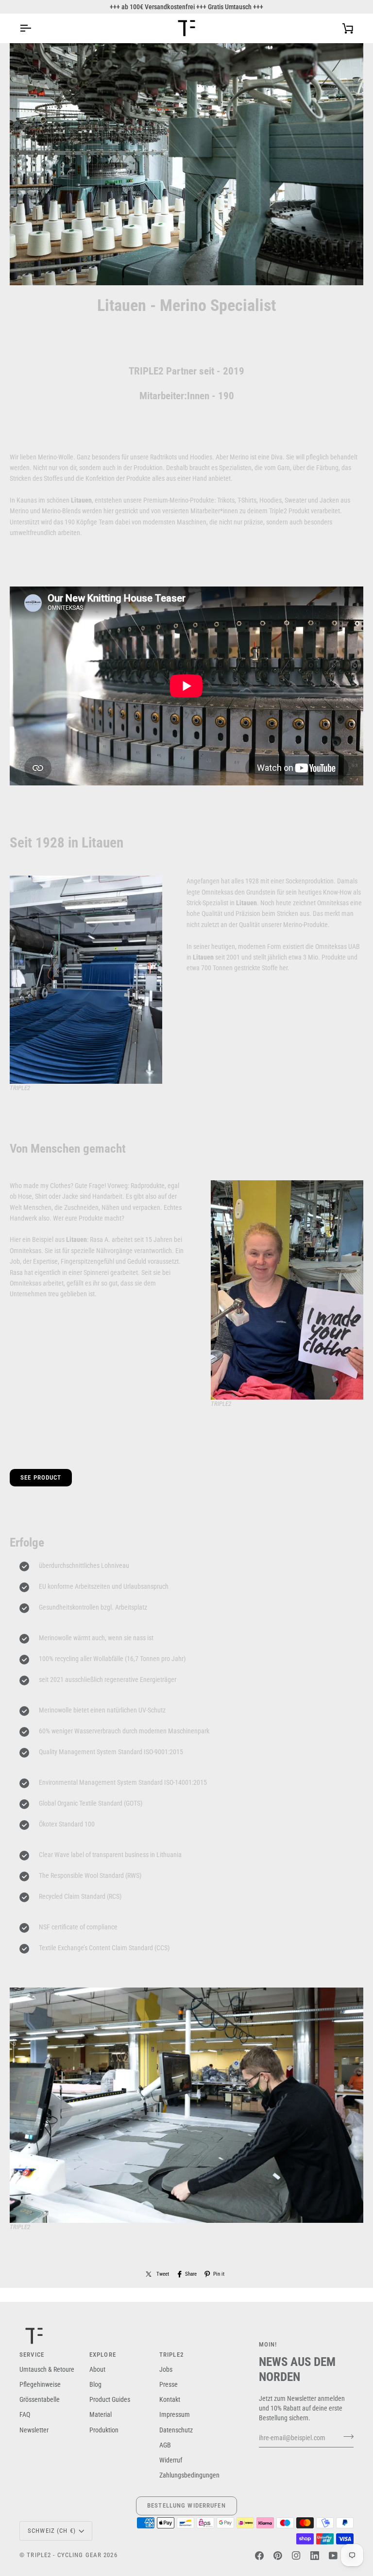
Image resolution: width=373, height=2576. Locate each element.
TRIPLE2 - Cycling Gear (64, 2555)
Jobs (166, 2369)
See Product (41, 1477)
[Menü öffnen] (34, 28)
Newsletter (34, 2430)
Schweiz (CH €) (52, 2531)
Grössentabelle (40, 2399)
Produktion (104, 2430)
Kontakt (170, 2399)
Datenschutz (176, 2430)
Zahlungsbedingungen (189, 2475)
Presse (169, 2384)
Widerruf (171, 2460)
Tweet (163, 2274)
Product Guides (110, 2399)
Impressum (175, 2414)
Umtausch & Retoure (47, 2369)
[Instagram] (296, 2556)
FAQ (25, 2414)
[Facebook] (259, 2556)
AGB (165, 2445)
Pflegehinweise (40, 2384)
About (97, 2369)
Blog (95, 2384)
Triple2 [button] (172, 2355)
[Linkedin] (315, 2556)
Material (101, 2414)
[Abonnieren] (346, 2437)
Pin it (219, 2274)
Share (191, 2274)
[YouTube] (333, 2556)
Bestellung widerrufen (186, 2505)
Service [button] (32, 2355)
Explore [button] (103, 2355)
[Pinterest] (278, 2556)
